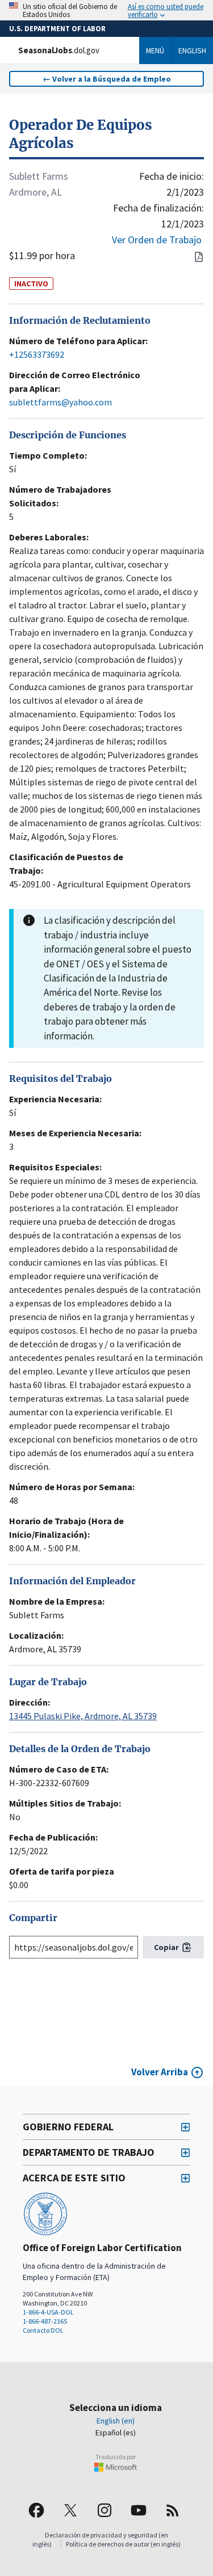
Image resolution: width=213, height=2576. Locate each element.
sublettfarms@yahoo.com (60, 402)
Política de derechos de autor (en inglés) (123, 2544)
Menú (155, 50)
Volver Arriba (160, 2072)
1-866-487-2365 (45, 2321)
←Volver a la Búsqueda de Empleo (107, 79)
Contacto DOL (43, 2330)
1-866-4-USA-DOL (48, 2312)
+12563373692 (37, 354)
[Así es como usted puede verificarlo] (106, 10)
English (192, 50)
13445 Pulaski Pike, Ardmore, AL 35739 (83, 1716)
